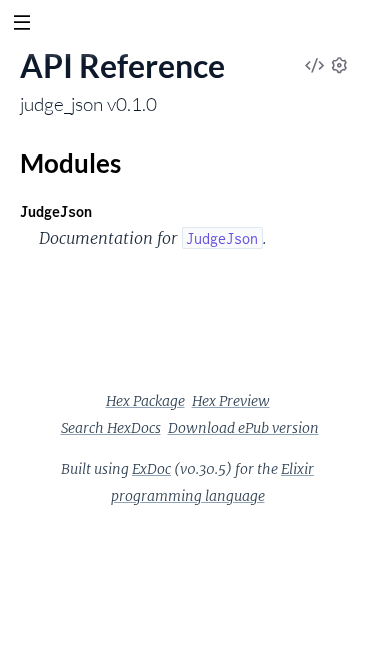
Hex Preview (231, 401)
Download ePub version (243, 428)
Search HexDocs (111, 428)
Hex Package (145, 401)
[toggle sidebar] (21, 25)
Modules (70, 163)
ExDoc (151, 469)
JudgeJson (56, 211)
